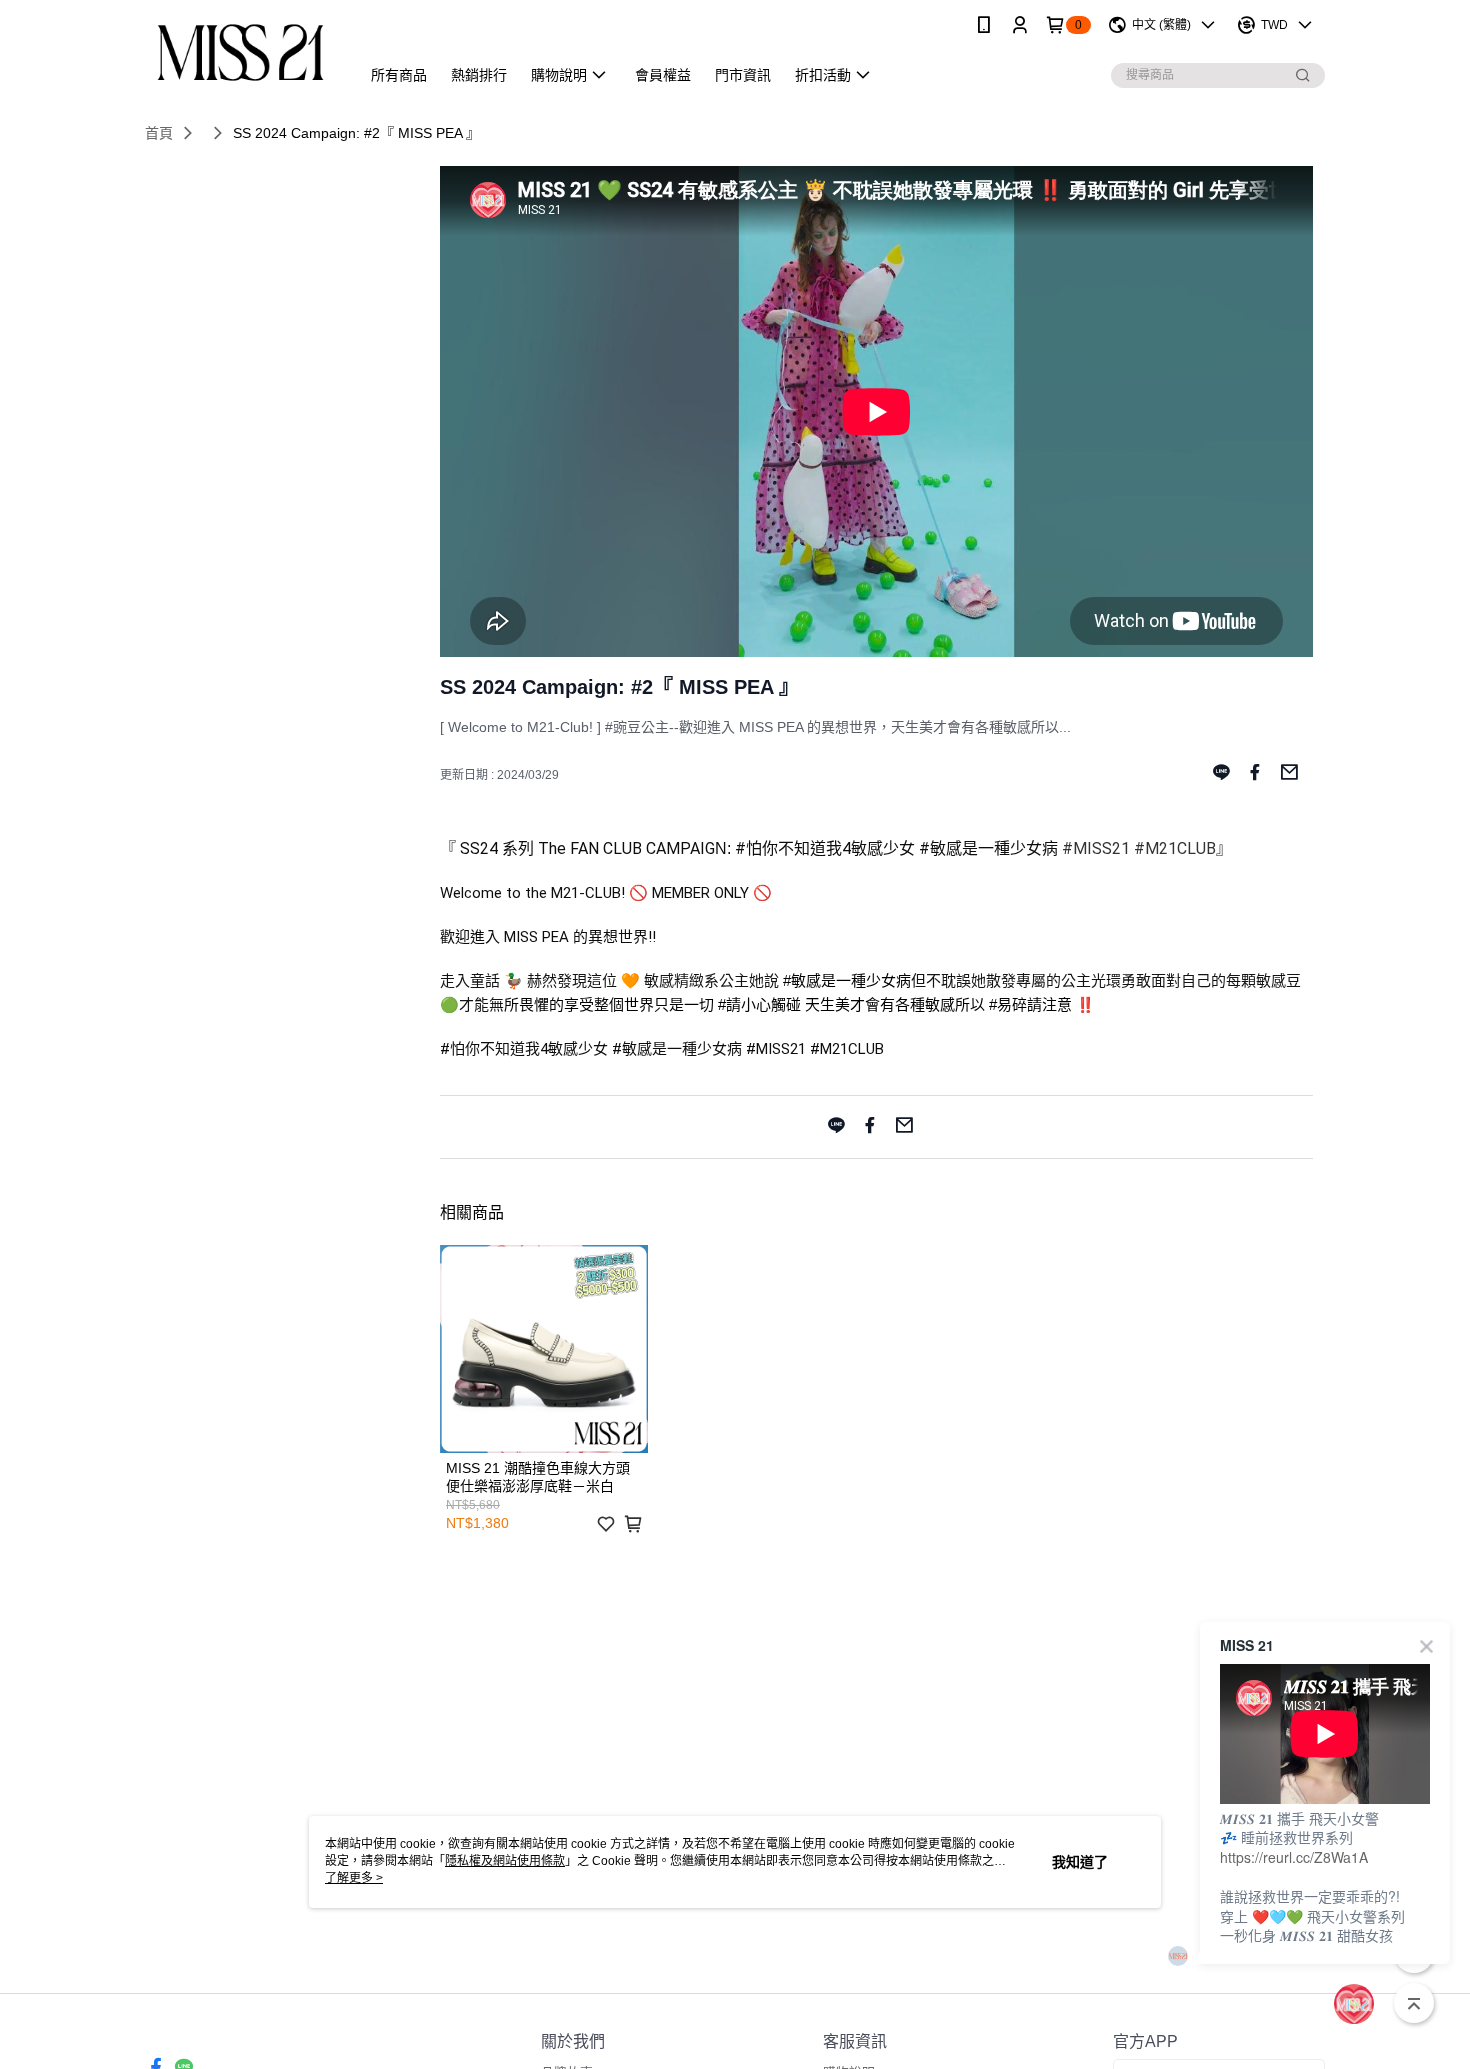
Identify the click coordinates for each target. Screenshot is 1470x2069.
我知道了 (1080, 1862)
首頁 (159, 133)
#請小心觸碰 (759, 1004)
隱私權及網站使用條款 (505, 1861)
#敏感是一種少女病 (847, 980)
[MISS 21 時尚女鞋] (240, 52)
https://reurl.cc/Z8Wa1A (1294, 1857)
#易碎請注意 (1030, 1004)
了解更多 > (354, 1878)
